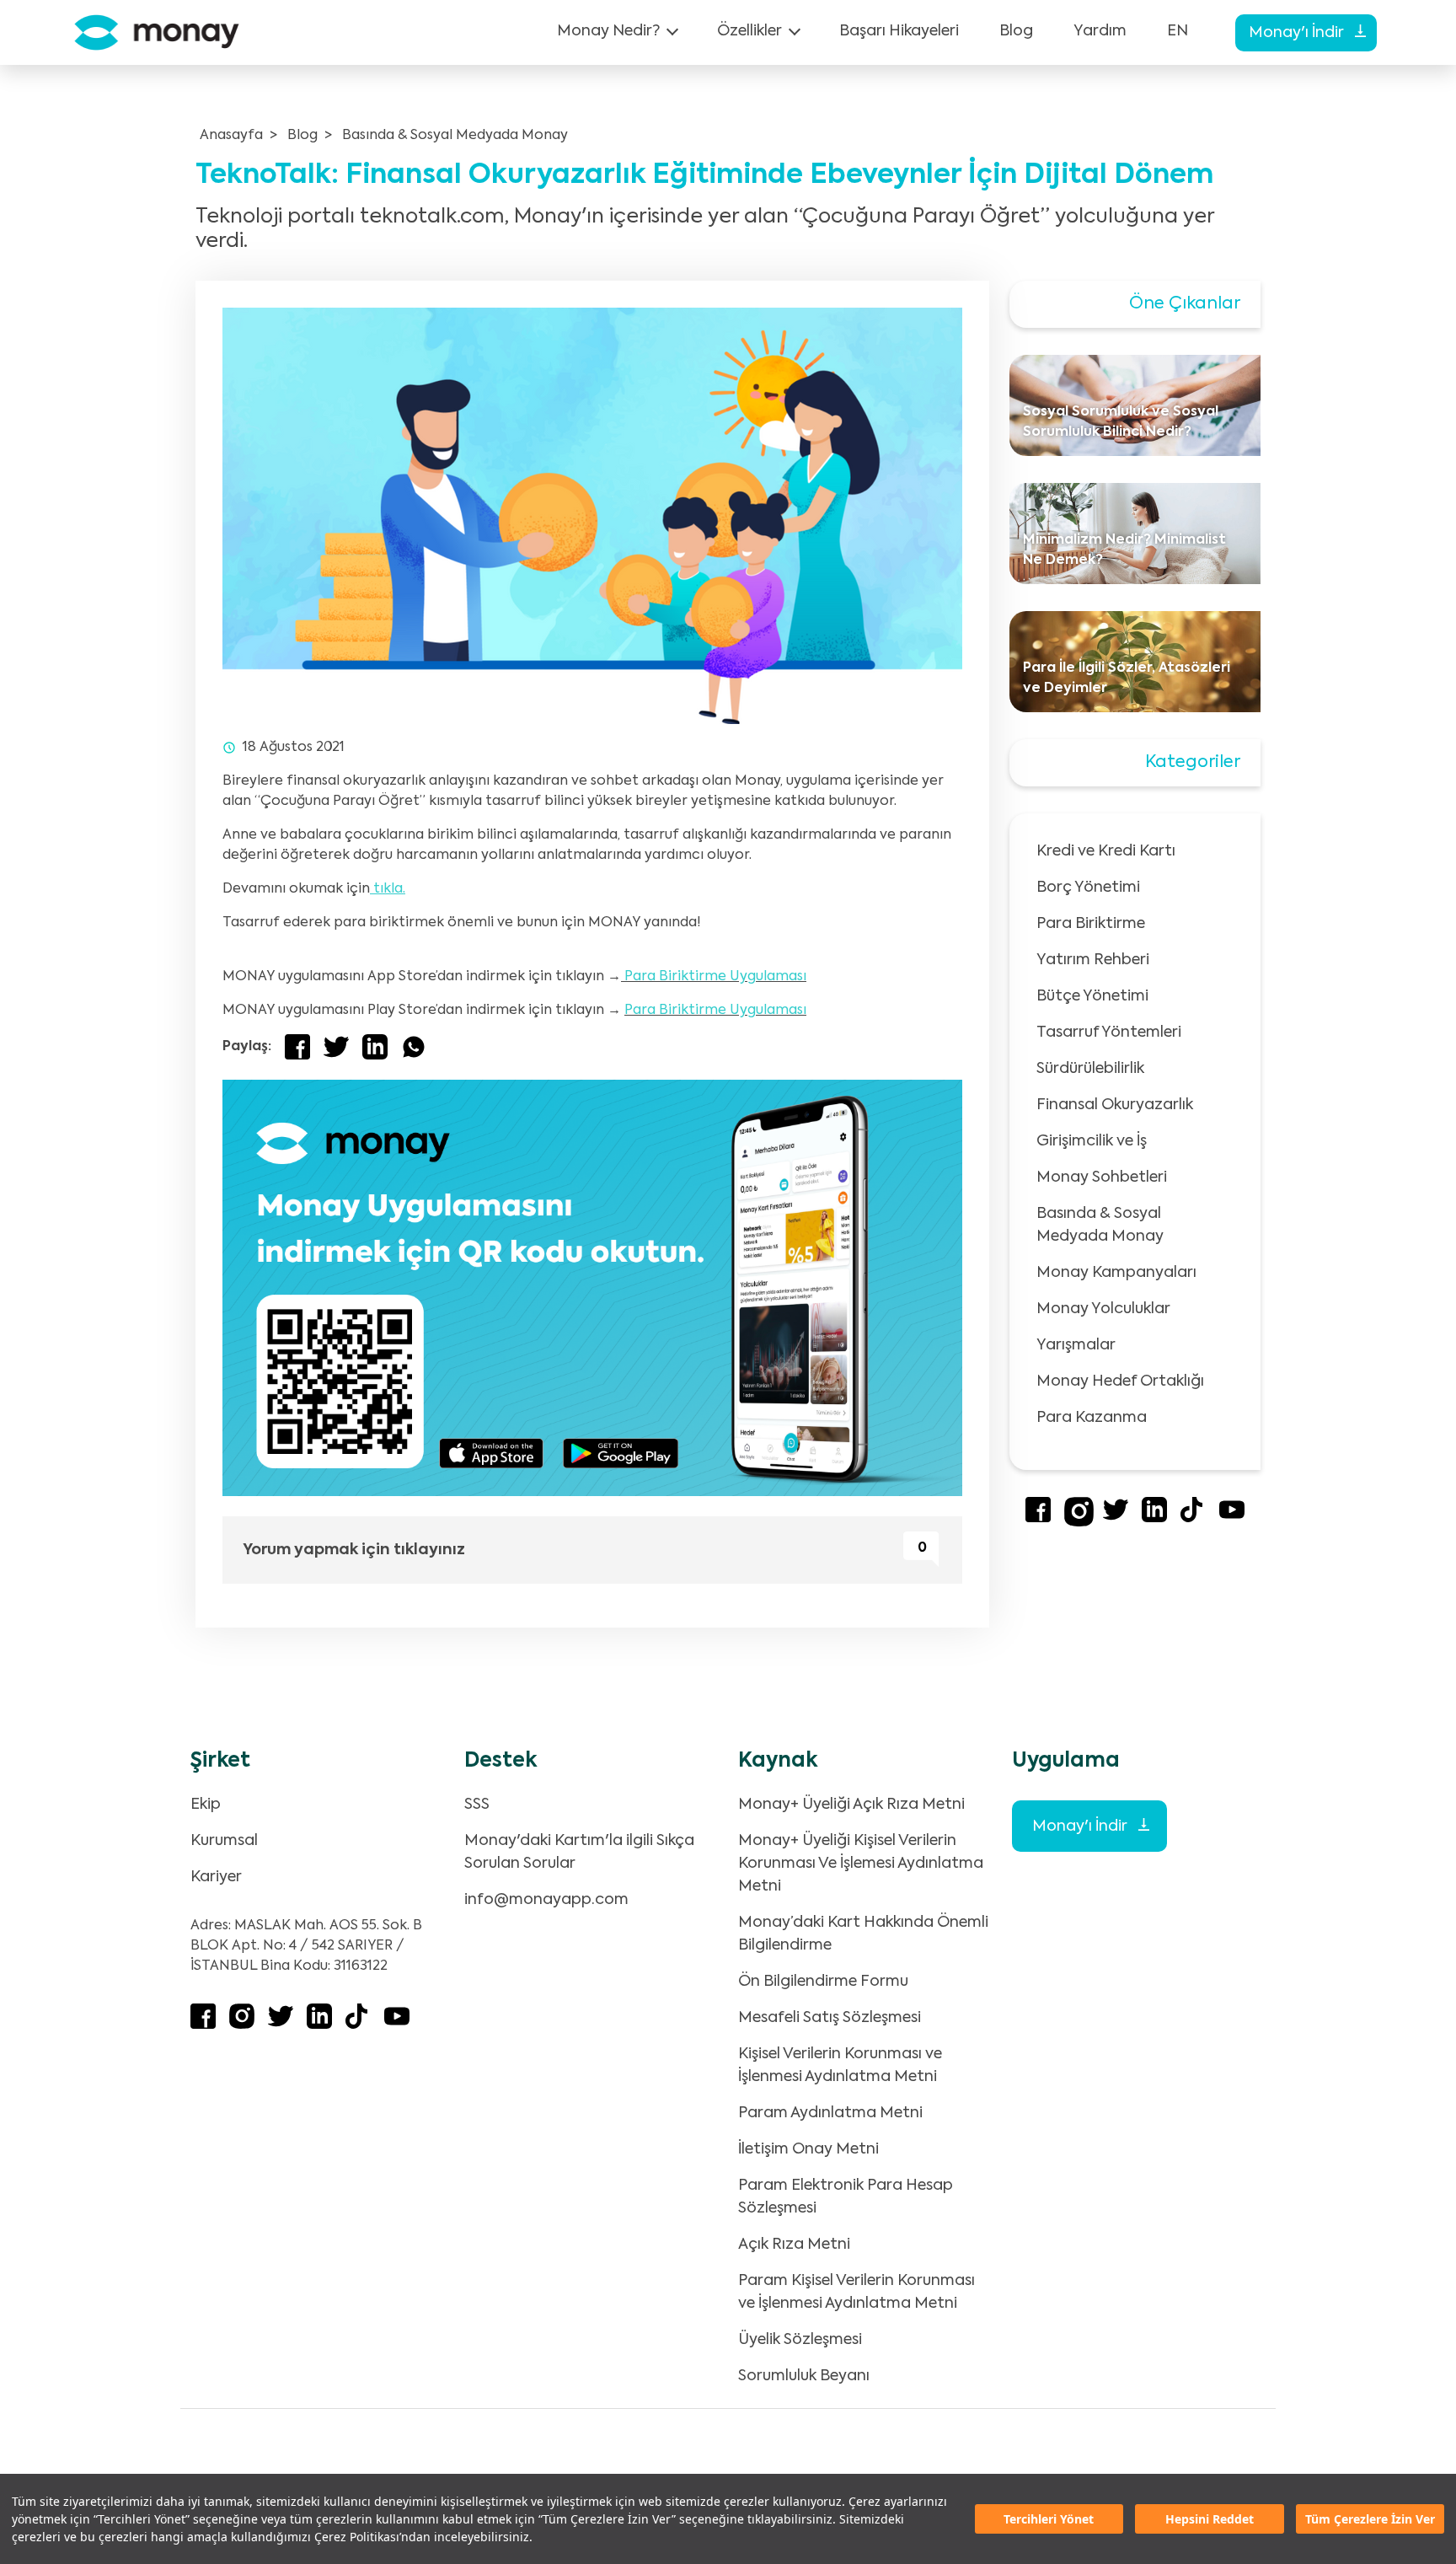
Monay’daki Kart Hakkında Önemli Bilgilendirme (863, 1934)
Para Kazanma (1092, 1418)
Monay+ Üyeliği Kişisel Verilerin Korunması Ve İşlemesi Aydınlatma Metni (861, 1864)
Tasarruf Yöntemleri (1109, 1033)
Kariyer (216, 1877)
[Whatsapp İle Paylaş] (414, 1047)
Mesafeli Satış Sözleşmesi (830, 2018)
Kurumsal (224, 1841)
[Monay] (157, 32)
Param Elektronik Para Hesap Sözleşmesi (846, 2197)
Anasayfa (231, 136)
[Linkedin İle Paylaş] (375, 1047)
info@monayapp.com (546, 1900)
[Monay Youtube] (1232, 1519)
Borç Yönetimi (1088, 888)
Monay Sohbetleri (1102, 1177)
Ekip (206, 1805)
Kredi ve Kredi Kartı (1106, 851)
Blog (1016, 31)
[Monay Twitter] (1116, 1519)
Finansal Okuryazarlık (1115, 1105)
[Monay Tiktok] (1193, 1519)
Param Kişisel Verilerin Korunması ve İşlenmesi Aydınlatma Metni (856, 2292)
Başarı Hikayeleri (899, 31)
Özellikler (749, 31)
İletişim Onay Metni (808, 2149)
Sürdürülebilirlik (1090, 1069)
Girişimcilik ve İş (1092, 1141)
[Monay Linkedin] (1154, 1519)
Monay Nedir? (608, 31)
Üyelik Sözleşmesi (800, 2340)
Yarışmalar (1076, 1345)
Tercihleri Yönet (1049, 2519)
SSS (477, 1805)
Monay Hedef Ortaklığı (1120, 1381)
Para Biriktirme (1091, 924)
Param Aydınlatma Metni (830, 2113)
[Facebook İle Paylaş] (297, 1047)
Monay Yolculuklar (1103, 1309)
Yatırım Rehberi (1093, 960)
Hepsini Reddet (1210, 2519)
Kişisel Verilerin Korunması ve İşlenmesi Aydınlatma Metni (840, 2065)
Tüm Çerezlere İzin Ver (1370, 2519)
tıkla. (388, 889)
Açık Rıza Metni (794, 2245)
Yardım (1100, 31)
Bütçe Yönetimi (1092, 996)
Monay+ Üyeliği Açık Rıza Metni (851, 1805)
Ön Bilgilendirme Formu (823, 1982)
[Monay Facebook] (1038, 1519)
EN (1178, 31)
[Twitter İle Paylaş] (336, 1047)
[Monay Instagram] (1079, 1523)
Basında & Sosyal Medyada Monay (455, 136)
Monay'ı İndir (1298, 33)
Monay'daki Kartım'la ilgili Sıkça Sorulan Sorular (579, 1852)
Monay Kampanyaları (1116, 1273)
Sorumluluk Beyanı (804, 2376)
